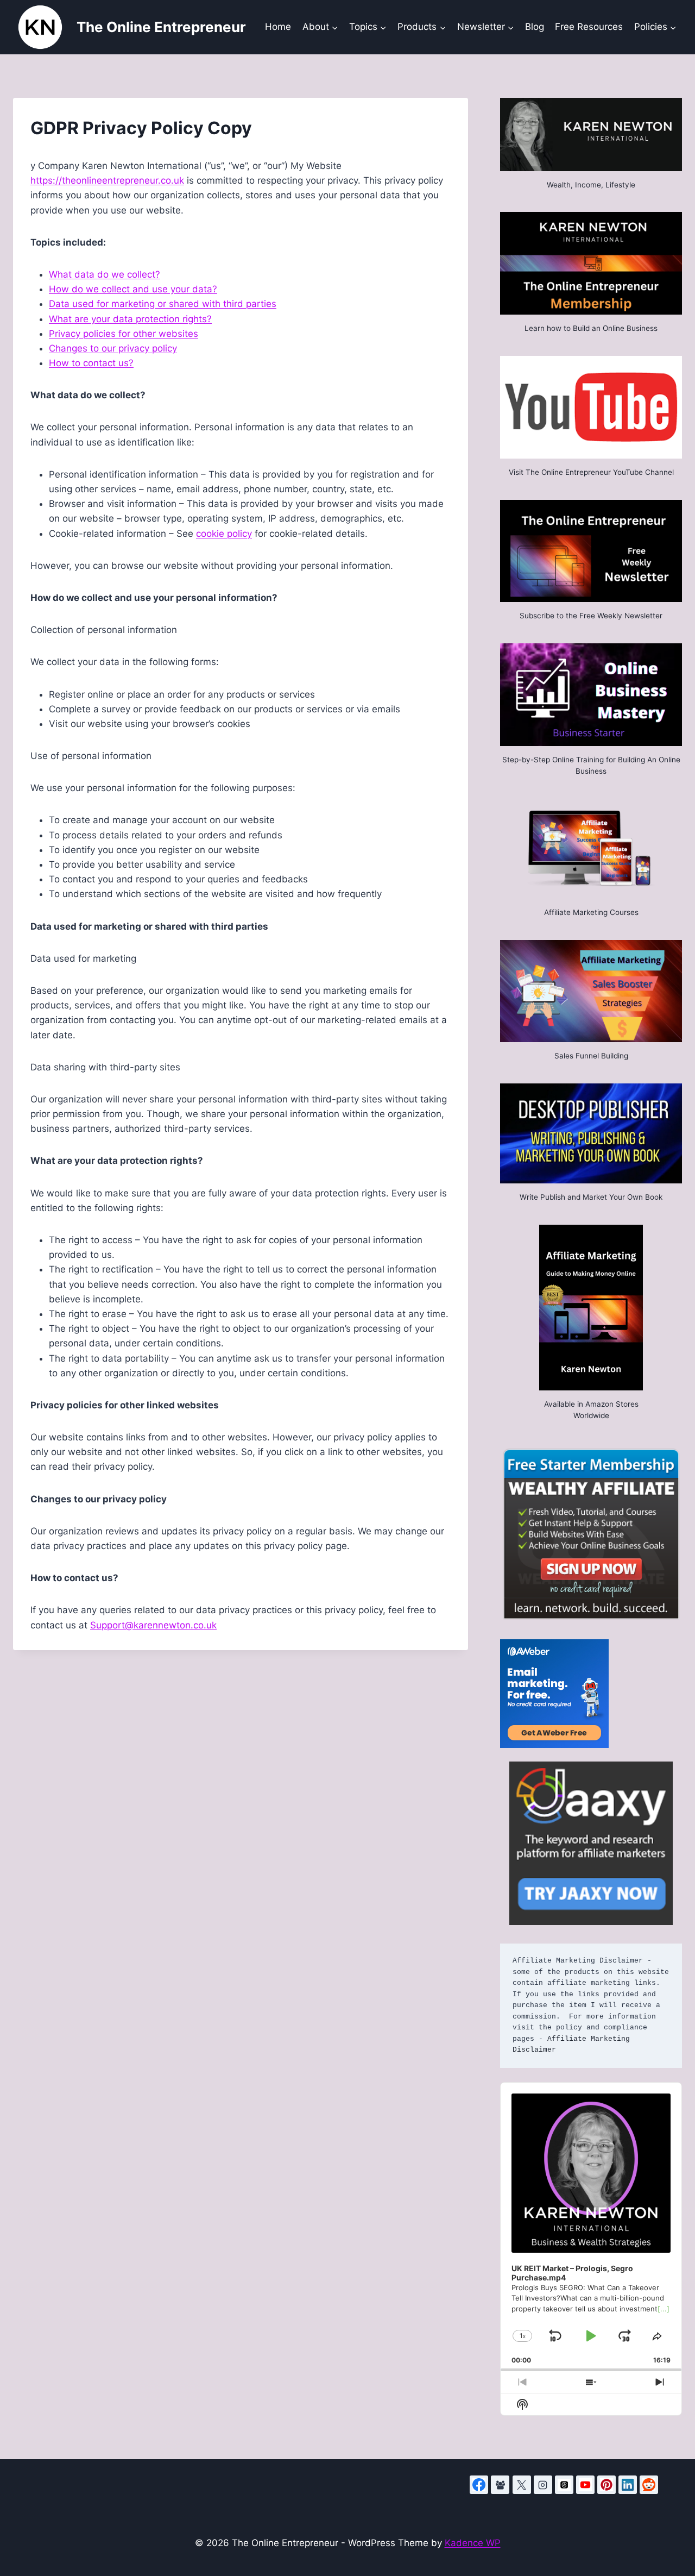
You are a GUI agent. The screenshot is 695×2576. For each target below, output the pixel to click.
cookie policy (224, 534)
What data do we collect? (105, 274)
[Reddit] (649, 2485)
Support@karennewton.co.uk (153, 1625)
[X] (522, 2485)
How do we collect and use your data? (133, 289)
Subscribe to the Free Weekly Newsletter (591, 616)
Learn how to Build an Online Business (591, 328)
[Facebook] (479, 2485)
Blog (535, 27)
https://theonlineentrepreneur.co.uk (107, 180)
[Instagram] (543, 2485)
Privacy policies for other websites (124, 334)
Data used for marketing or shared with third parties (163, 304)
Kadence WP (473, 2543)
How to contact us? (91, 363)
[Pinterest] (606, 2485)
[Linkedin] (628, 2485)
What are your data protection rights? (130, 319)
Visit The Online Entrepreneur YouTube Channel (591, 472)
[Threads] (564, 2485)
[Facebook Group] (500, 2485)
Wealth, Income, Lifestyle (591, 185)
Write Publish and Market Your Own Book (591, 1197)
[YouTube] (585, 2485)
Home (278, 27)
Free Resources (589, 27)
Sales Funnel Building (591, 1056)
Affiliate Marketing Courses (591, 912)
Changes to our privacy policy (113, 348)
